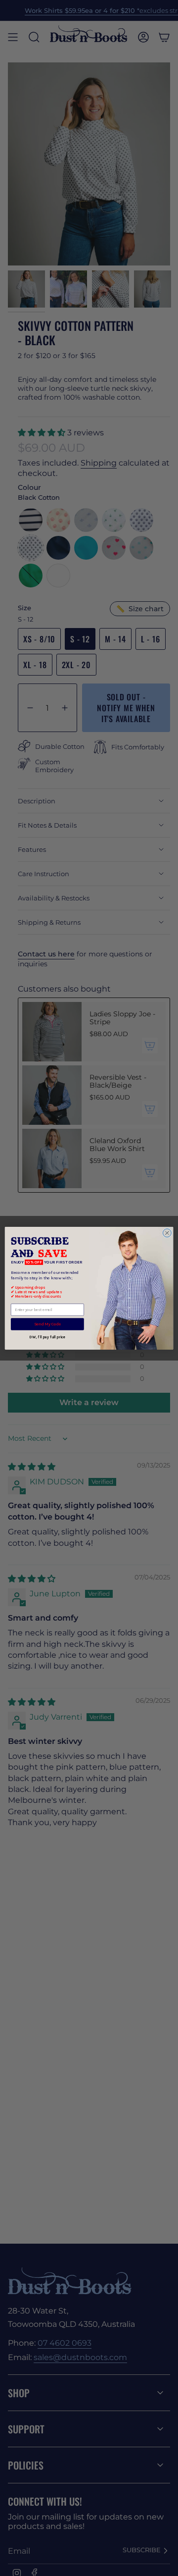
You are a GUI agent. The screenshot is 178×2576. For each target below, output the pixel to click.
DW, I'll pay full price (47, 1337)
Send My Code (47, 1324)
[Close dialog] (167, 1233)
